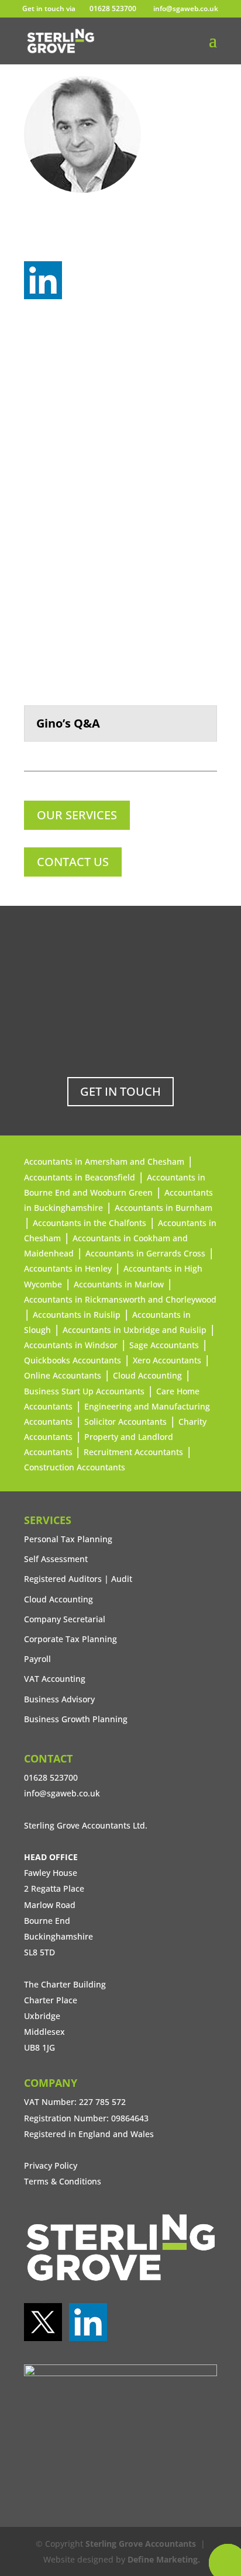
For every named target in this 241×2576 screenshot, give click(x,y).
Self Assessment (56, 1559)
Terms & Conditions (63, 2181)
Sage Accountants (164, 1345)
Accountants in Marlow (119, 1284)
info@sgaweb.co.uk (62, 1793)
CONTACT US (73, 862)
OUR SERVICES (77, 815)
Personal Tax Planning (68, 1539)
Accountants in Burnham (163, 1208)
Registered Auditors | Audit (78, 1579)
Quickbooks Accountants (73, 1360)
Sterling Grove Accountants (141, 2544)
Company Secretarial (65, 1619)
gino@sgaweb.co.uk (97, 241)
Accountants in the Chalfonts (89, 1223)
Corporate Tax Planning (70, 1639)
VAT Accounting (55, 1679)
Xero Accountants (167, 1360)
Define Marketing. (164, 2559)
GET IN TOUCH (120, 1091)
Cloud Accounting (147, 1375)
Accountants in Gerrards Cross (145, 1253)
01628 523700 (113, 8)
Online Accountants (63, 1375)
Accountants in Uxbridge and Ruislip (135, 1330)
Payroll (37, 1659)
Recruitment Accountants (133, 1452)
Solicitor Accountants (125, 1422)
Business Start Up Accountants (84, 1391)
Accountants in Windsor (71, 1345)
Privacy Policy (51, 2165)
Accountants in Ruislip (77, 1315)
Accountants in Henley (68, 1268)
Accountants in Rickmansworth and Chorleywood (120, 1299)
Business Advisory (59, 1699)
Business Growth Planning (76, 1719)
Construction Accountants (75, 1467)
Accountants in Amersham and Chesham (104, 1161)
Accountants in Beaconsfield (80, 1177)
